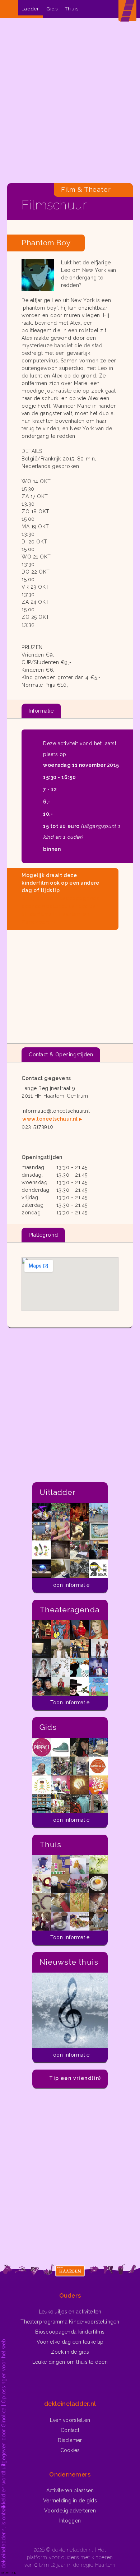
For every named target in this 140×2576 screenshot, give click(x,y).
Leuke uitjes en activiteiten (70, 2312)
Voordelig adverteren (70, 2511)
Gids (52, 9)
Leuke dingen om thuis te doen (70, 2362)
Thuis (72, 9)
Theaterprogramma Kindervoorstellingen (70, 2322)
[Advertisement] (70, 102)
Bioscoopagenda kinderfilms (70, 2332)
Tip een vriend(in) (75, 2078)
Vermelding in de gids (70, 2501)
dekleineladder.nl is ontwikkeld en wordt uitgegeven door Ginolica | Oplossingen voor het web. (4, 2453)
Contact (70, 2430)
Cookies (70, 2450)
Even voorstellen (70, 2420)
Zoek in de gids (70, 2352)
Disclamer (70, 2440)
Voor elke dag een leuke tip (70, 2342)
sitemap (9, 2572)
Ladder (31, 9)
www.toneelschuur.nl (50, 1119)
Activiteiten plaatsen (70, 2491)
